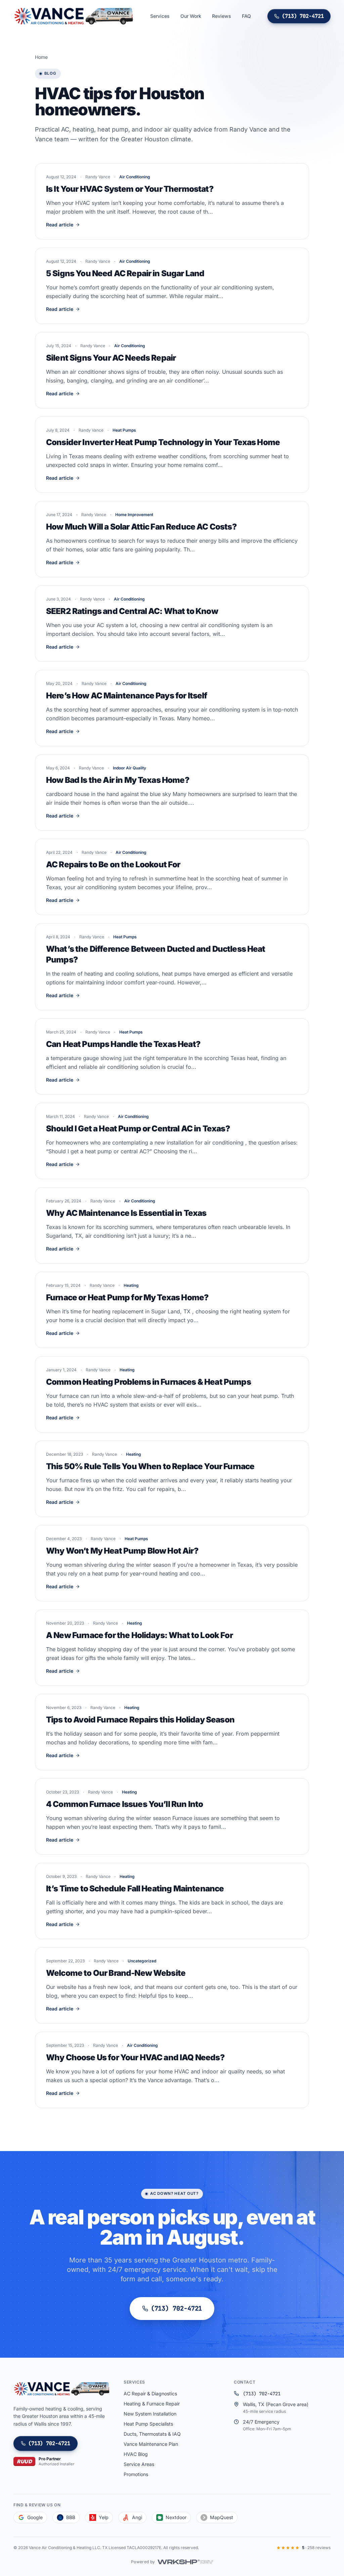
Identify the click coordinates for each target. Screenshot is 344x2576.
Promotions (136, 2474)
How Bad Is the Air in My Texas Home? (118, 780)
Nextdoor (176, 2517)
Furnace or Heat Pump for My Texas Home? (127, 1297)
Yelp (104, 2517)
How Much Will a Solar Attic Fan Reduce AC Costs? (141, 527)
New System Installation (150, 2414)
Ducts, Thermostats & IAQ (152, 2434)
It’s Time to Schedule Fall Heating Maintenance (135, 1889)
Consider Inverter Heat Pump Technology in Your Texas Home (163, 442)
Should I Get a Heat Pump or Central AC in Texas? (138, 1129)
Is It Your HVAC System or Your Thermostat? (130, 189)
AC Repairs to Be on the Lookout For (113, 864)
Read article (60, 225)
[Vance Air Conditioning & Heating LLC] (74, 16)
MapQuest (222, 2517)
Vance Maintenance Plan (151, 2444)
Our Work (191, 16)
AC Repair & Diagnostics (150, 2393)
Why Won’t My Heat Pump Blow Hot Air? (122, 1551)
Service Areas (139, 2464)
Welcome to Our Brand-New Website (116, 1973)
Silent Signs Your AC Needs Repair (111, 358)
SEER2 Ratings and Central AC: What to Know (132, 611)
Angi (137, 2517)
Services (160, 16)
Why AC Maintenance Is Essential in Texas (126, 1213)
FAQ (246, 16)
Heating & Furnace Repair (152, 2404)
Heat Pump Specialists (148, 2424)
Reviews (222, 16)
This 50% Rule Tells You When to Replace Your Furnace (150, 1466)
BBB (71, 2517)
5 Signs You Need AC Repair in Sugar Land (125, 273)
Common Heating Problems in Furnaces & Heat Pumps (148, 1382)
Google (35, 2517)
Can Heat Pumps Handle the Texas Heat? (123, 1044)
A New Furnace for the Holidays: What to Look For (139, 1635)
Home (41, 57)
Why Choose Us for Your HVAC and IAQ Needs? (135, 2057)
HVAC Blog (136, 2454)
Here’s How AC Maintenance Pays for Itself (127, 696)
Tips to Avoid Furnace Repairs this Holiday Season (140, 1720)
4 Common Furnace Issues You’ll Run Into (124, 1804)
